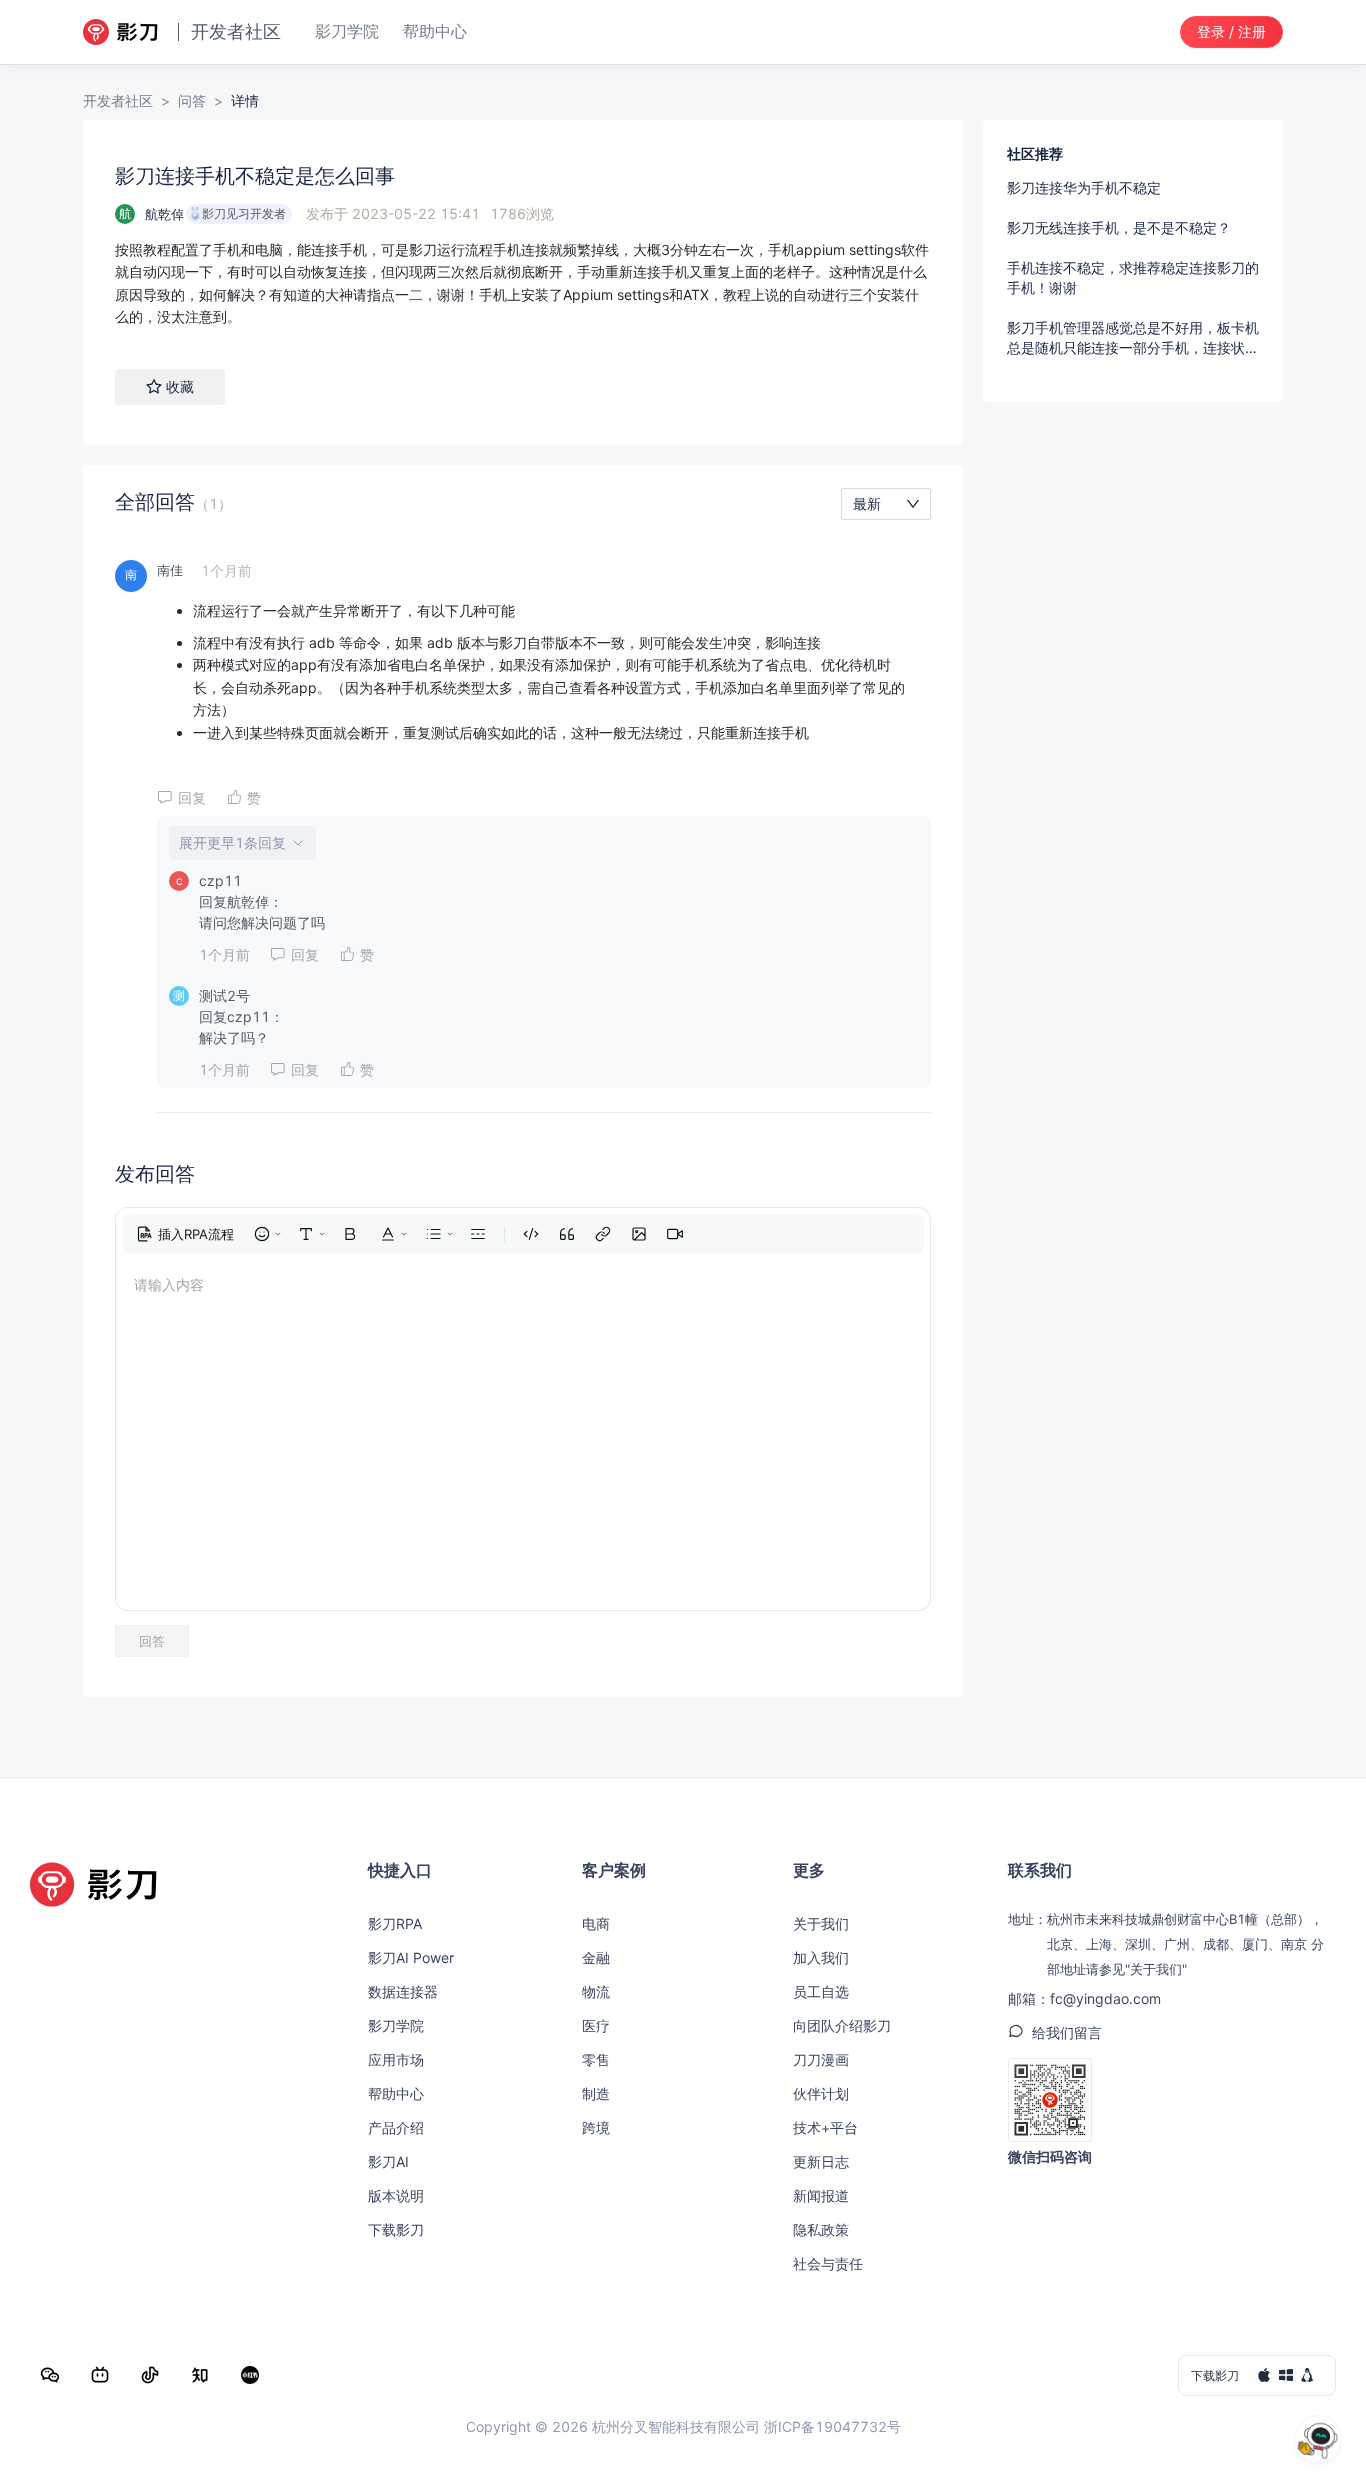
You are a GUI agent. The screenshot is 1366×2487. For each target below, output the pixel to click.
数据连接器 (403, 1991)
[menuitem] (185, 1234)
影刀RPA (395, 1923)
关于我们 (821, 1923)
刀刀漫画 (821, 2059)
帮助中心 (396, 2093)
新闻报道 (821, 2195)
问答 (192, 100)
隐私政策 (821, 2229)
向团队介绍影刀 (842, 2025)
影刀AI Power (411, 1957)
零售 (596, 2059)
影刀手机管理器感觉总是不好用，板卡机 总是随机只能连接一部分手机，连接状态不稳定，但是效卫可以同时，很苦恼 (1133, 338)
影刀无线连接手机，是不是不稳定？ (1119, 227)
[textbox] (523, 284)
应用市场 (396, 2059)
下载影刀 (396, 2229)
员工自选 (821, 1991)
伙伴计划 (821, 2093)
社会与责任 (828, 2263)
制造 (596, 2093)
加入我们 (821, 1957)
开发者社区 (118, 100)
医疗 (596, 2025)
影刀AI (388, 2161)
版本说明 (396, 2195)
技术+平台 (825, 2127)
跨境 (596, 2127)
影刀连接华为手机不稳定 (1084, 187)
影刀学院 (396, 2025)
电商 (596, 1923)
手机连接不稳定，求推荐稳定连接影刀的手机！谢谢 (1133, 277)
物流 (596, 1991)
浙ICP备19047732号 (832, 2426)
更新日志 (821, 2161)
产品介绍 (396, 2127)
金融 (596, 1957)
